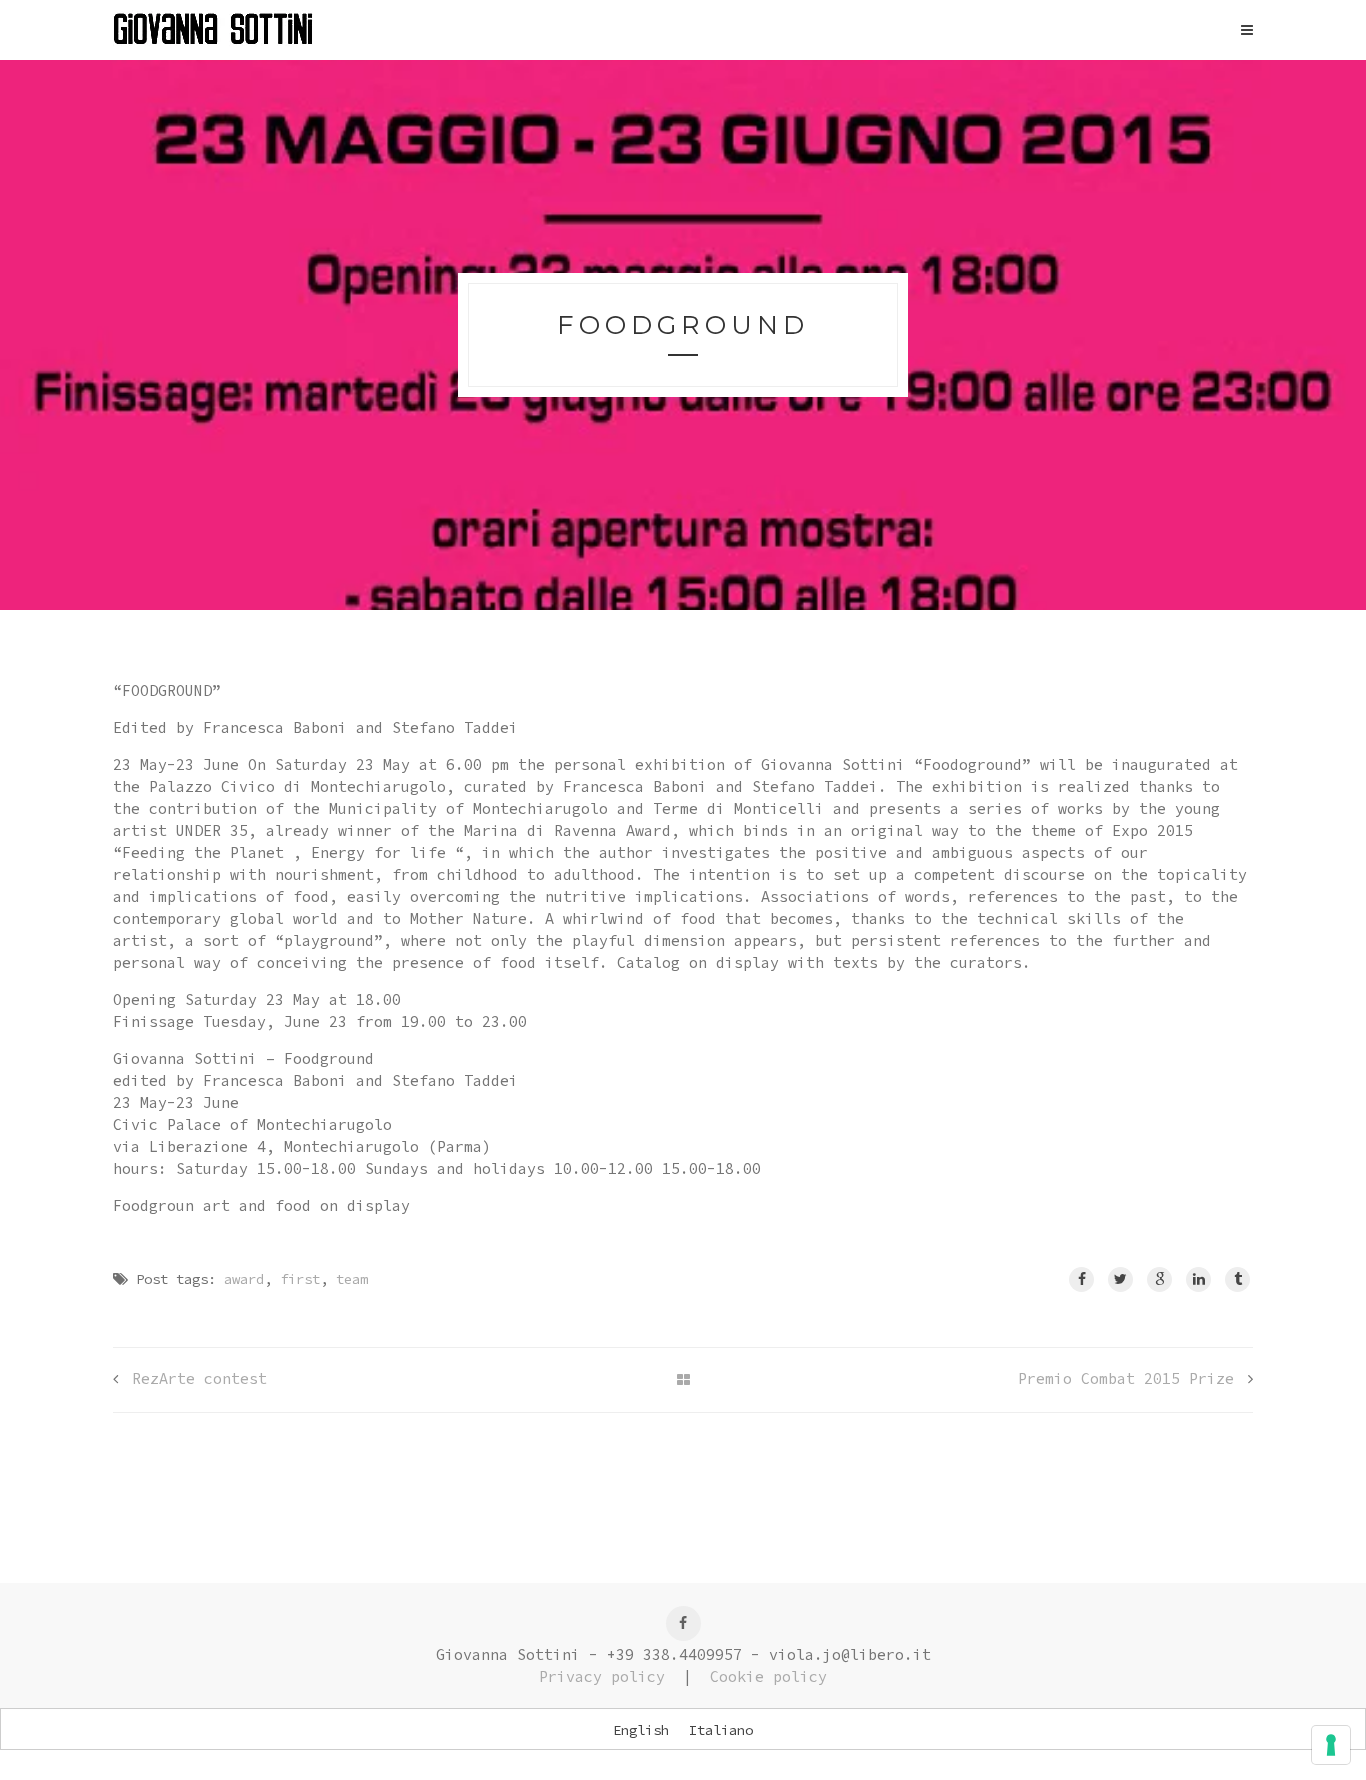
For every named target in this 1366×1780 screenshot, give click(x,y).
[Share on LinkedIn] (1198, 1279)
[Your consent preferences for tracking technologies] (1331, 1745)
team (352, 1279)
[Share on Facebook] (1081, 1279)
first (300, 1279)
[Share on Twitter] (1120, 1279)
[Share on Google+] (1159, 1279)
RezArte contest (199, 1378)
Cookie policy (768, 1676)
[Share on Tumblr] (1237, 1279)
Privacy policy (602, 1676)
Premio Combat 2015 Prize (1126, 1378)
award (244, 1279)
